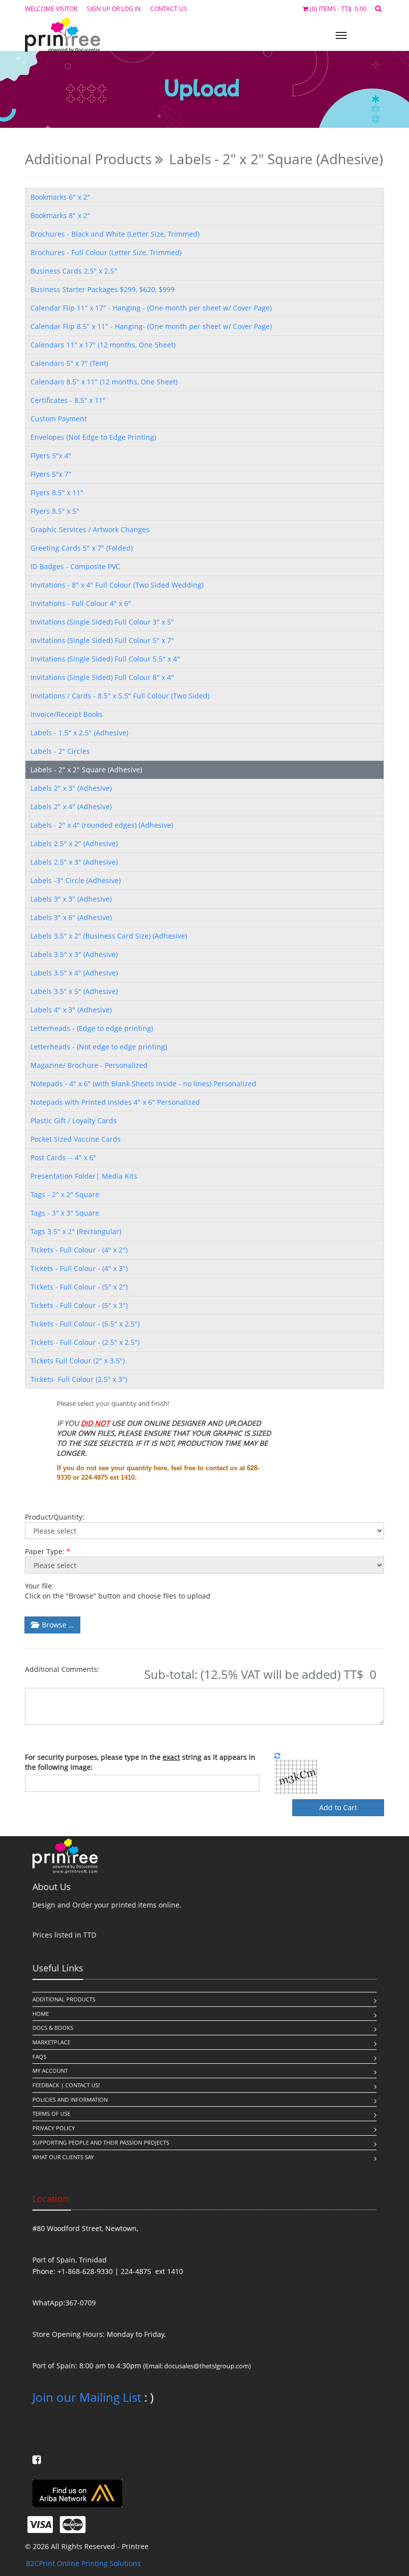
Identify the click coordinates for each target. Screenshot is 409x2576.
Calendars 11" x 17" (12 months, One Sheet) (103, 345)
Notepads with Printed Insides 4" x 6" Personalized (115, 1102)
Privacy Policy (54, 2128)
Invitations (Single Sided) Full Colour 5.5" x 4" (105, 659)
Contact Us (169, 8)
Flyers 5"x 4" (51, 456)
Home (41, 2014)
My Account (50, 2071)
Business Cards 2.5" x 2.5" (74, 271)
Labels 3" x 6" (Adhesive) (71, 917)
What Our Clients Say (63, 2157)
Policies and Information (70, 2099)
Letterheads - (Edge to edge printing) (92, 1028)
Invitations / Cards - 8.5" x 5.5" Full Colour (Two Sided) (120, 696)
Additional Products (64, 1999)
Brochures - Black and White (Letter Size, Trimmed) (115, 234)
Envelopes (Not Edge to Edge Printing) (93, 437)
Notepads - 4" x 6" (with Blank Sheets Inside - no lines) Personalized (143, 1084)
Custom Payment (59, 419)
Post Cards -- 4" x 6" (63, 1157)
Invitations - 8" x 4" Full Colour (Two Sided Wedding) (117, 585)
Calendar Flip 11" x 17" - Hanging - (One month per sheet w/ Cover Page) (151, 308)
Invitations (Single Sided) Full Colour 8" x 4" (102, 677)
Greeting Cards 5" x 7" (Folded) (82, 548)
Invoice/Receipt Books (67, 714)
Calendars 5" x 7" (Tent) (69, 363)
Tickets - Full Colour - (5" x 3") (79, 1305)
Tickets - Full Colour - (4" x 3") (79, 1268)
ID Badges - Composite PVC (75, 566)
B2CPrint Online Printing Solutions (83, 2563)
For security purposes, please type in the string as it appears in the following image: (140, 1762)
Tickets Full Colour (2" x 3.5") (78, 1361)
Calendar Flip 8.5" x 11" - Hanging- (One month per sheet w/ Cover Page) (151, 326)
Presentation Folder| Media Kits (84, 1176)
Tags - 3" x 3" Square (65, 1213)
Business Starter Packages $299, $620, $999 (102, 289)
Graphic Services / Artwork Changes (90, 529)
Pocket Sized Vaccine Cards (76, 1139)
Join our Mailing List (87, 2397)
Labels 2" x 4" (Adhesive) (71, 806)
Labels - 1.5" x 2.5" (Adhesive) (79, 733)
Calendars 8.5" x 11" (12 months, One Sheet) (104, 382)
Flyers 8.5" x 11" (57, 492)
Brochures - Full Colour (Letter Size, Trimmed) (106, 252)
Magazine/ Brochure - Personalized (89, 1065)
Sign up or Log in (114, 8)
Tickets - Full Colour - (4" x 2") (79, 1250)
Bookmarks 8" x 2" (60, 215)
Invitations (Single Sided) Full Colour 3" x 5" (102, 622)
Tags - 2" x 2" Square (65, 1194)
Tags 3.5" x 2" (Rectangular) (76, 1231)
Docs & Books (53, 2028)
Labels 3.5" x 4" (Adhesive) (74, 973)
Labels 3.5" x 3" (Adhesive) (74, 954)
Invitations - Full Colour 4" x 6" (81, 603)
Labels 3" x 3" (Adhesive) (71, 899)
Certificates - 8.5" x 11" (68, 400)
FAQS (39, 2057)
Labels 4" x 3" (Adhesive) (71, 1010)
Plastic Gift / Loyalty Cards (74, 1121)
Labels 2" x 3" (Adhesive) (71, 788)
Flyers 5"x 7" (51, 474)
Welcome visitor (51, 8)
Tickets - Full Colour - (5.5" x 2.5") (85, 1324)
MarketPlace (51, 2042)
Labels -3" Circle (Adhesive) (76, 880)
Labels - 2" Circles (60, 751)
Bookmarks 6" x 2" (60, 197)
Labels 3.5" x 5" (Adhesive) (74, 991)
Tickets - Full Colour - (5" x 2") (79, 1287)
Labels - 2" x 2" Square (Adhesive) (86, 770)
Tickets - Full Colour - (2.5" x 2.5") (85, 1342)
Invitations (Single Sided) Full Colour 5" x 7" (102, 640)
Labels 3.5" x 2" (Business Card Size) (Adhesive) (109, 936)
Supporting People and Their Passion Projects (101, 2142)
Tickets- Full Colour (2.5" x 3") (79, 1379)
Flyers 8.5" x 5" (55, 511)
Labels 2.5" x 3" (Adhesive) (74, 862)
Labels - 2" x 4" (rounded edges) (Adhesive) (102, 825)
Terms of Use (51, 2113)
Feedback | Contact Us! (66, 2085)
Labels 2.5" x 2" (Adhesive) (74, 843)
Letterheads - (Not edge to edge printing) (99, 1047)
